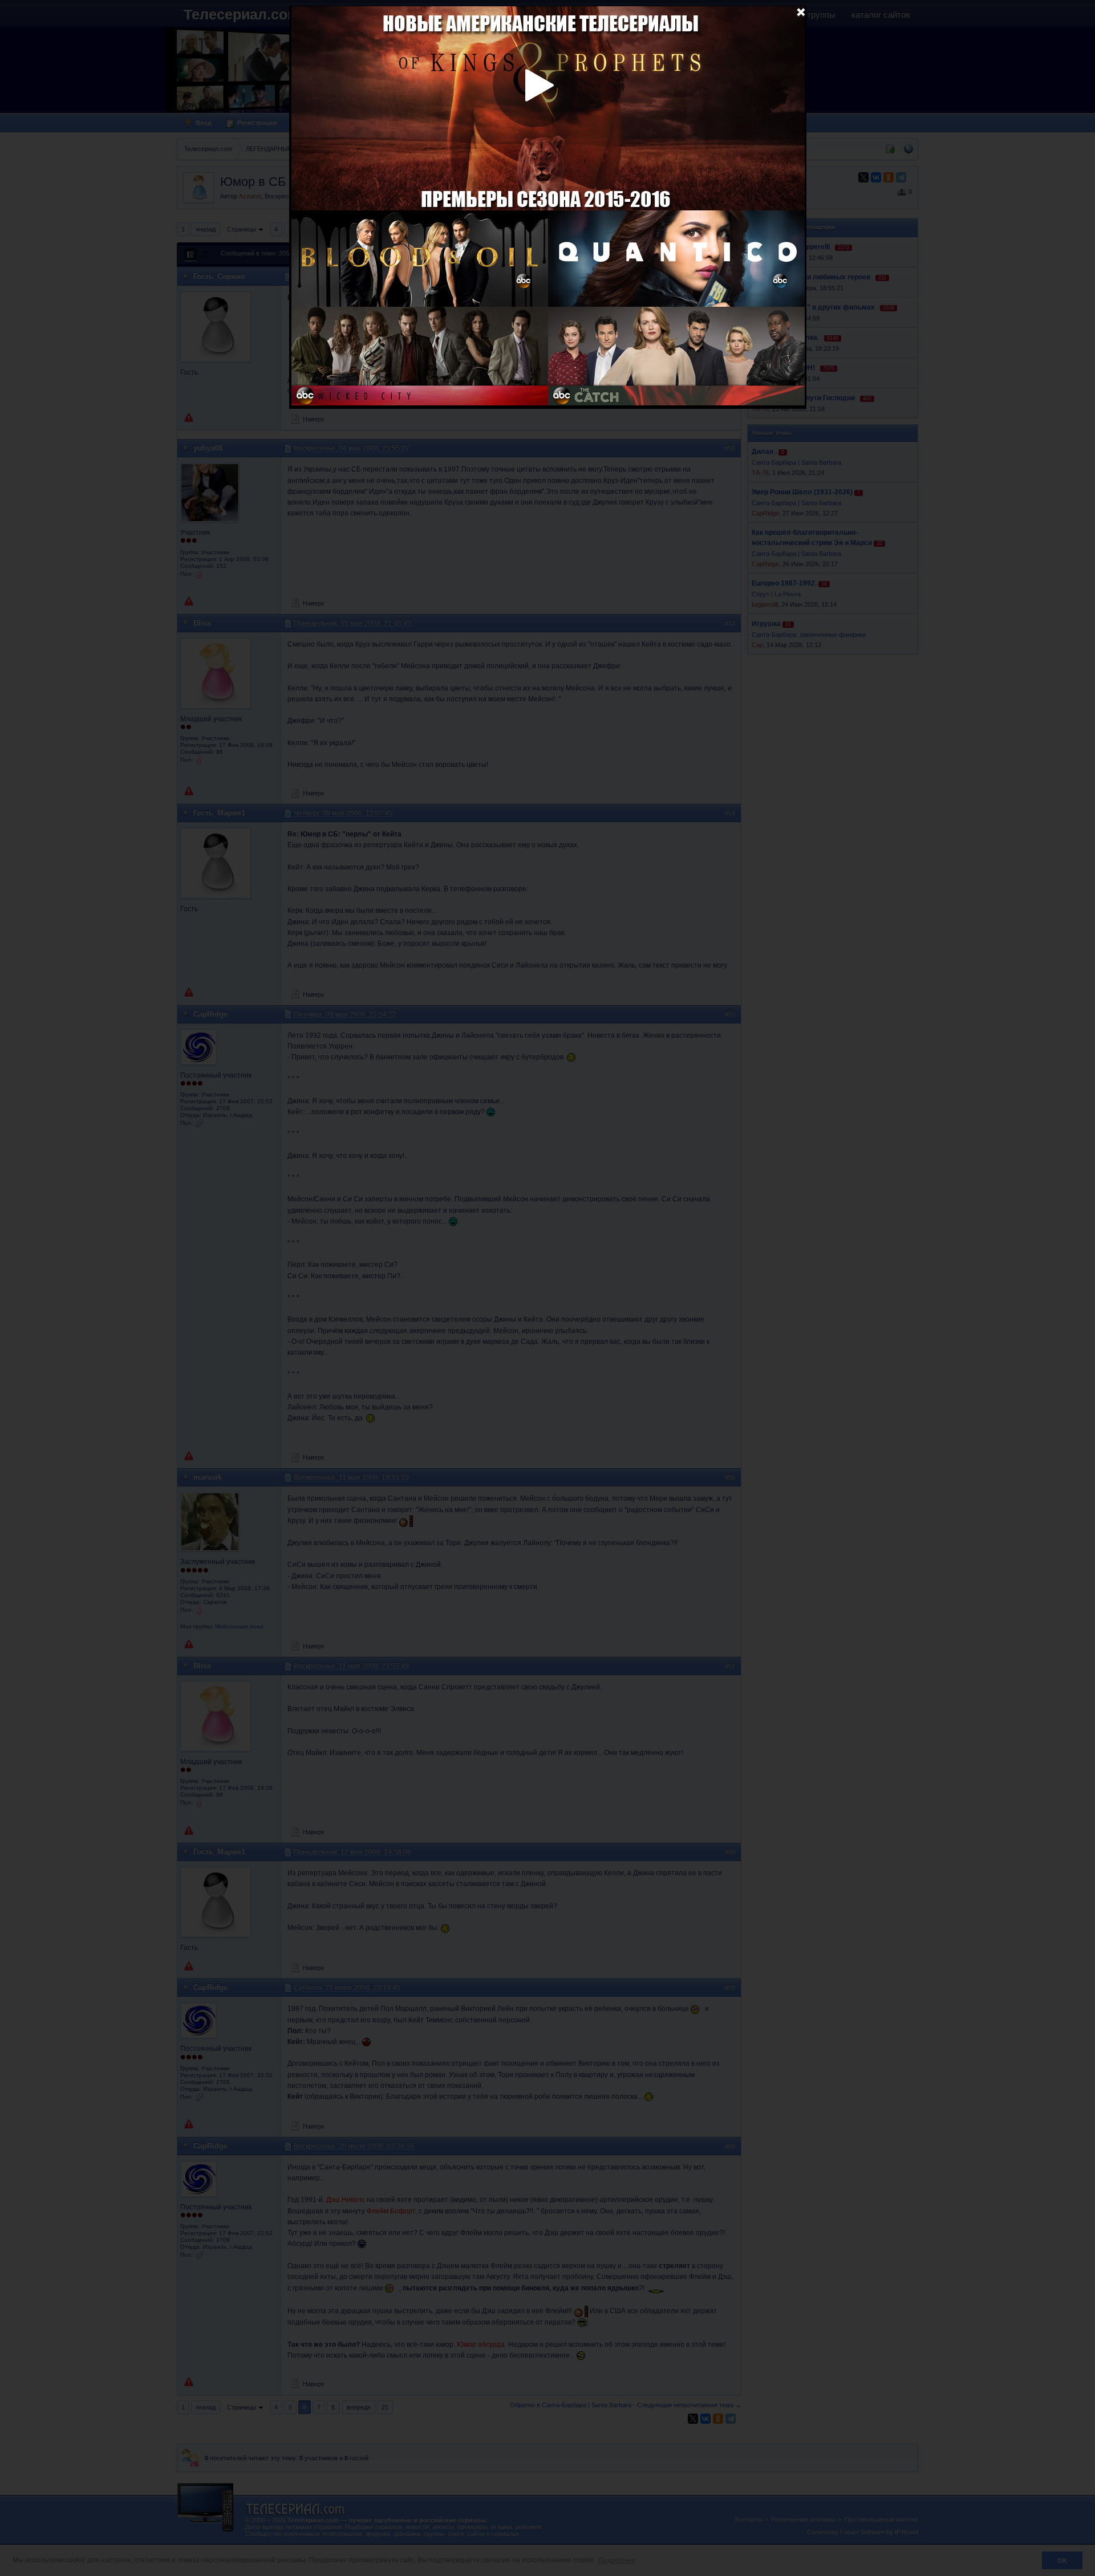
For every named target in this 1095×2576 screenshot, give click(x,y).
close (801, 11)
